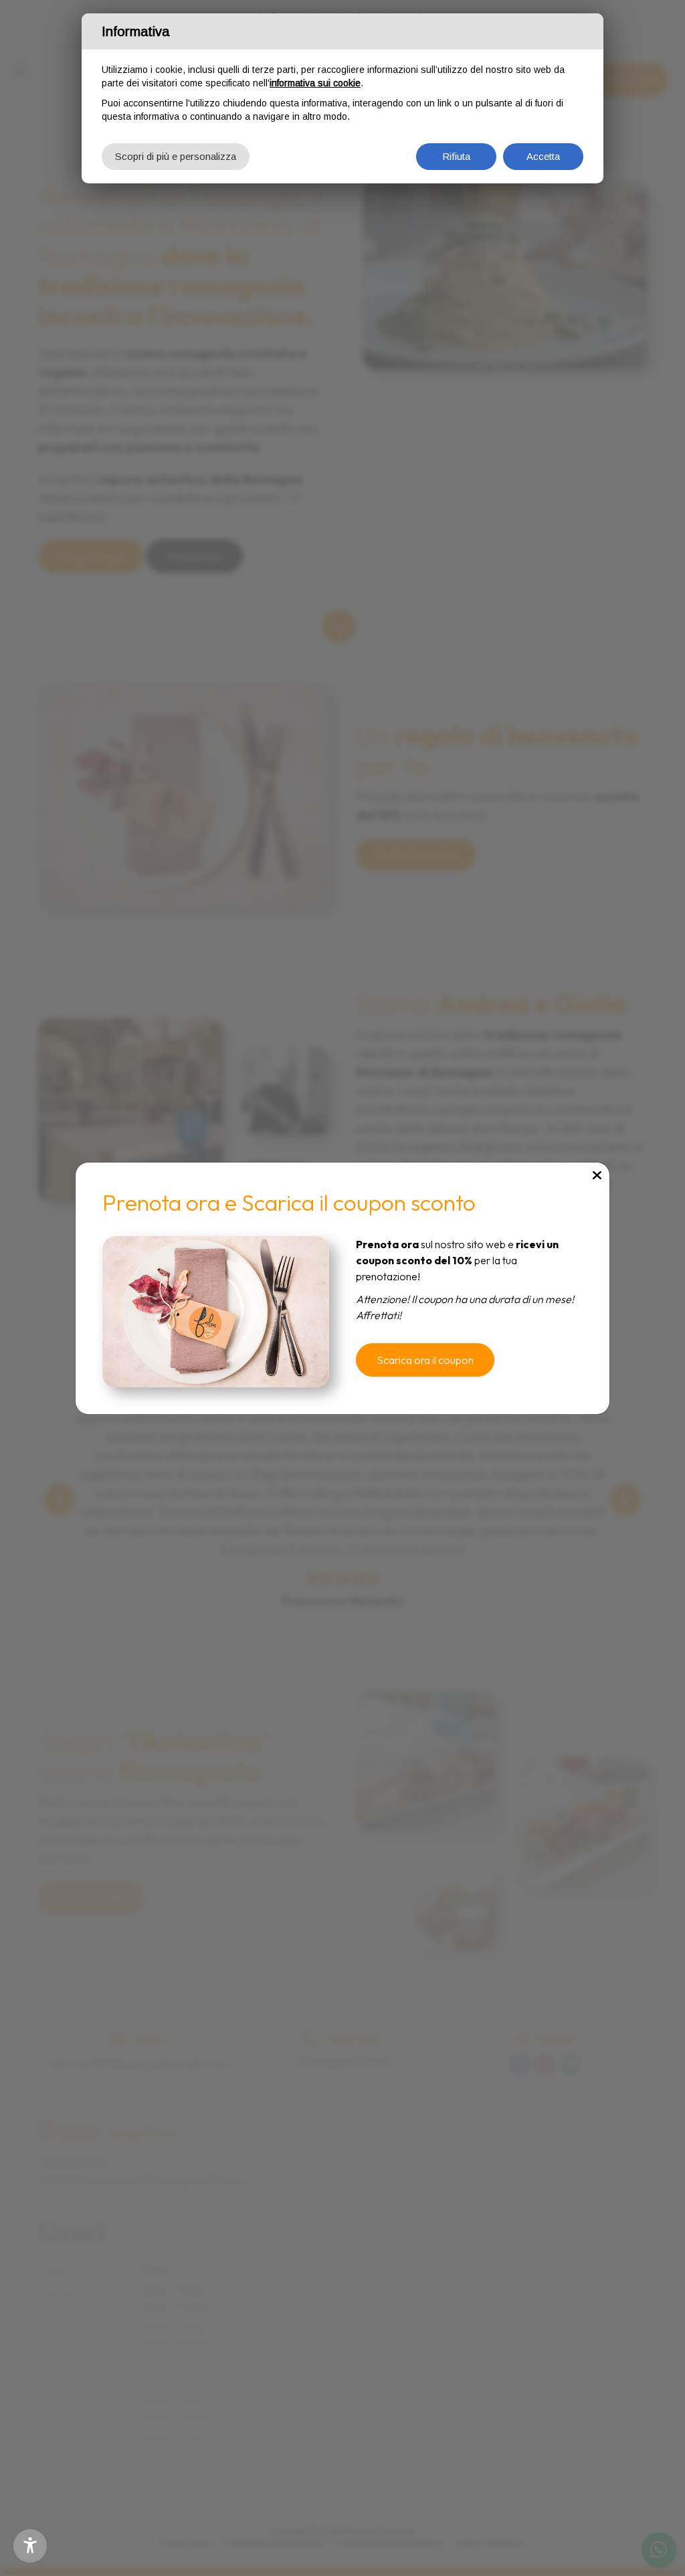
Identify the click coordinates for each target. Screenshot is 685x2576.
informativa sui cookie (315, 83)
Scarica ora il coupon (425, 1360)
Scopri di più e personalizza (176, 156)
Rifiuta (456, 156)
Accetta (543, 156)
